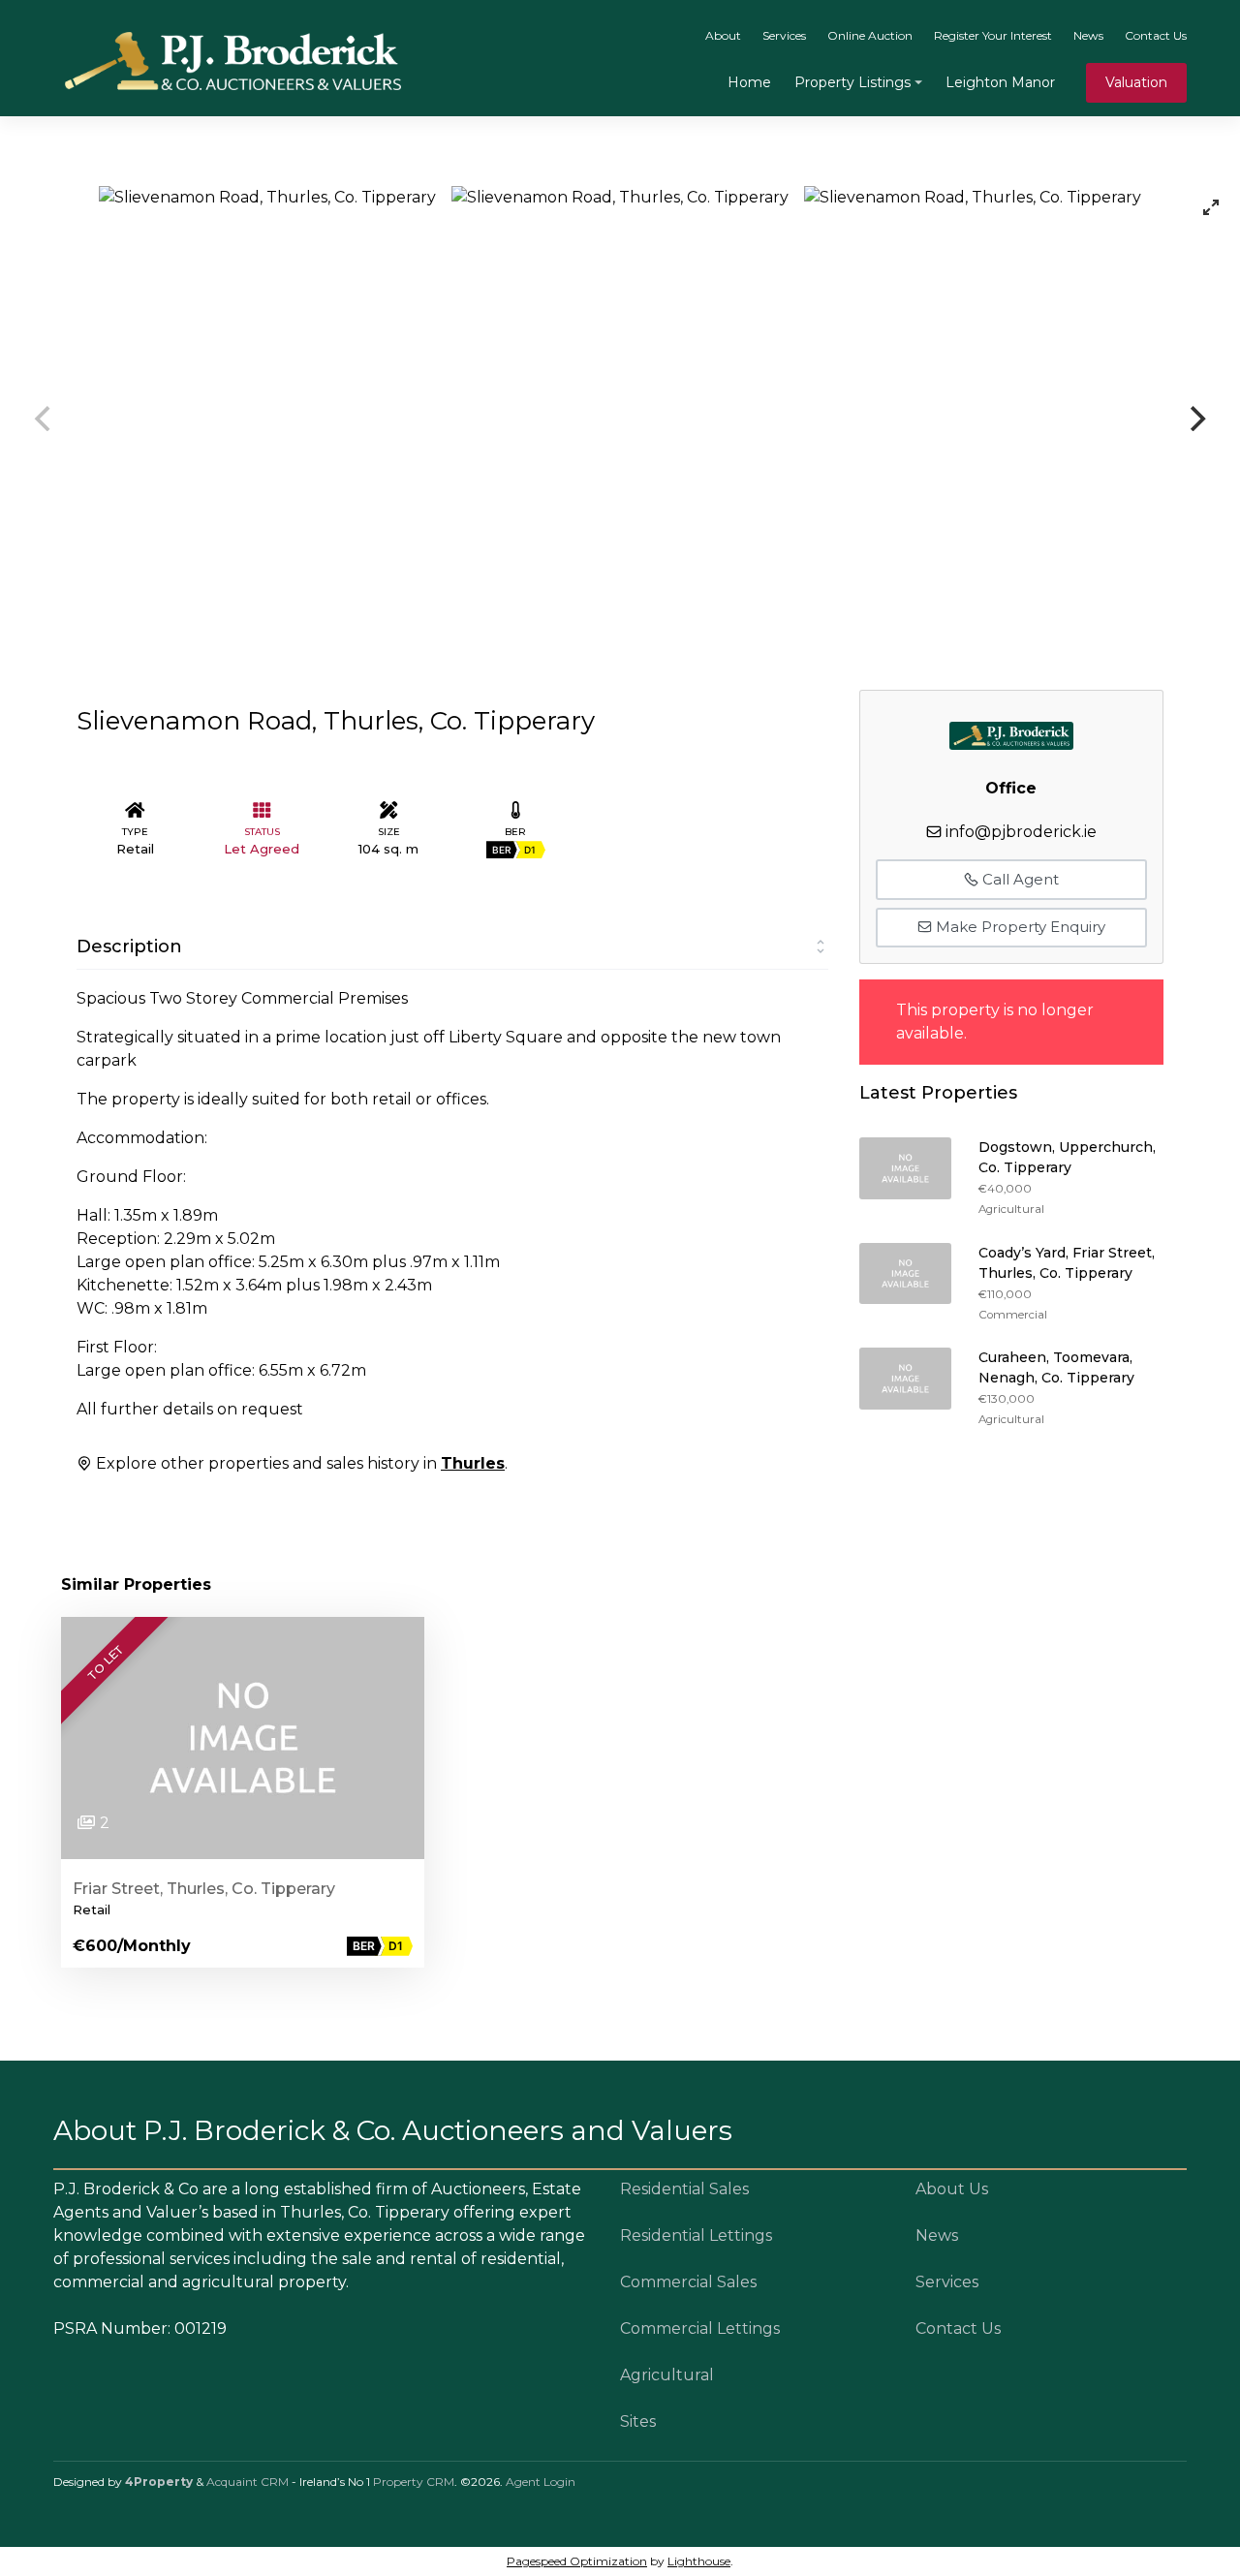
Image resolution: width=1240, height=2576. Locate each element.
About (723, 35)
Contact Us (1156, 35)
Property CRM (414, 2482)
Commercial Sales (688, 2282)
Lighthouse (699, 2561)
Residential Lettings (696, 2235)
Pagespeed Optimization (577, 2561)
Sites (638, 2421)
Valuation (1136, 82)
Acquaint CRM (248, 2482)
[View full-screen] (1211, 207)
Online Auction (870, 35)
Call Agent (1019, 879)
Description (129, 947)
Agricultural (667, 2375)
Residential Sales (684, 2189)
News (1088, 35)
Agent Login (541, 2482)
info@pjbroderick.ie (1021, 832)
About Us (952, 2189)
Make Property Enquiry (1019, 927)
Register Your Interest (993, 35)
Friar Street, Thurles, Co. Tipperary (204, 1889)
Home (749, 82)
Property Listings (852, 82)
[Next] (1195, 419)
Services (784, 35)
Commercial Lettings (700, 2328)
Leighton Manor (1000, 82)
